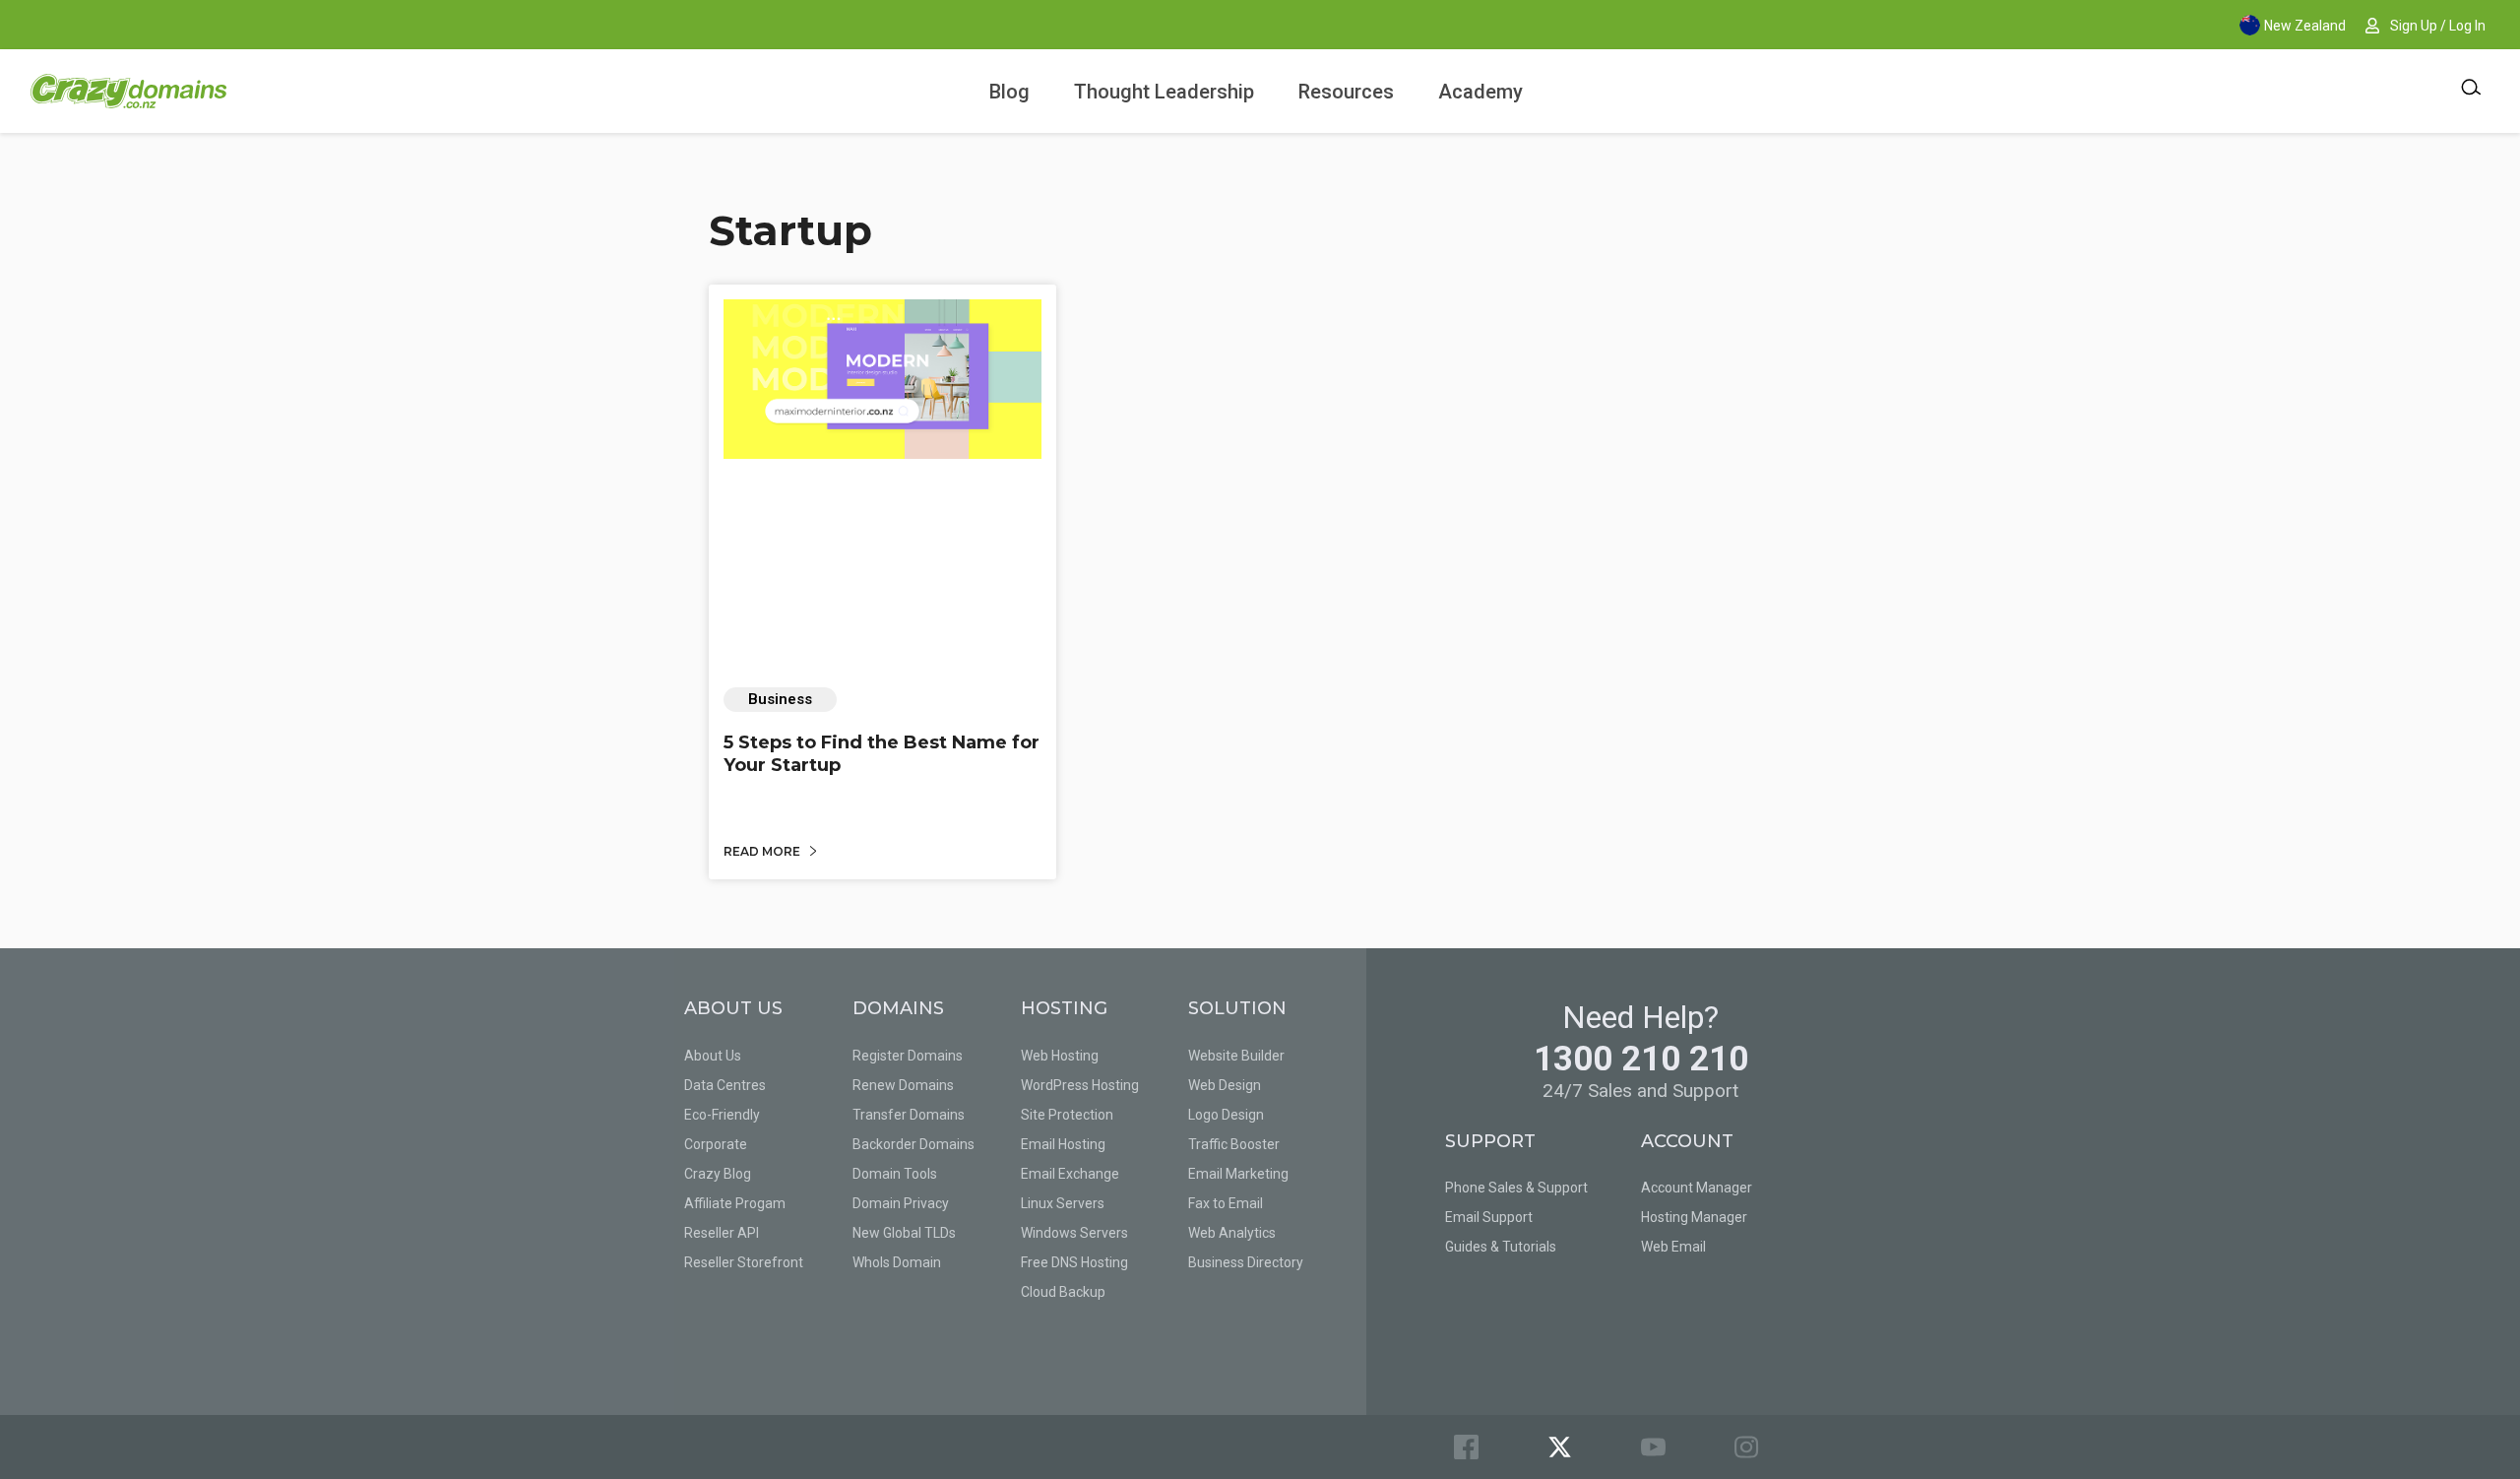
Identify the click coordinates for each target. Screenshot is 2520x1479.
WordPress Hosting (1080, 1085)
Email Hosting (1063, 1144)
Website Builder (1236, 1056)
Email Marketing (1238, 1174)
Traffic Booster (1234, 1144)
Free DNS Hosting (1074, 1262)
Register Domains (908, 1056)
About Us (713, 1056)
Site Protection (1067, 1115)
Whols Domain (897, 1262)
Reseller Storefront (744, 1262)
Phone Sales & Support (1516, 1188)
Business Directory (1246, 1262)
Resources (1346, 92)
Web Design (1225, 1085)
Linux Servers (1063, 1203)
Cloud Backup (1063, 1292)
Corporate (716, 1144)
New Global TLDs (904, 1233)
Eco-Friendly (722, 1115)
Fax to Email (1226, 1203)
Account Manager (1697, 1188)
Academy (1480, 92)
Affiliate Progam (735, 1203)
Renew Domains (903, 1085)
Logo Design (1226, 1115)
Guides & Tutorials (1501, 1247)
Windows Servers (1074, 1233)
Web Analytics (1232, 1233)
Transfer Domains (909, 1115)
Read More (763, 851)
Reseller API (722, 1233)
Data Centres (725, 1085)
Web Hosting (1060, 1056)
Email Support (1489, 1217)
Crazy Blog (718, 1174)
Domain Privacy (901, 1203)
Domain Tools (895, 1174)
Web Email (1673, 1247)
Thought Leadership (1164, 92)
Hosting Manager (1694, 1217)
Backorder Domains (913, 1144)
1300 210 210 (1641, 1059)
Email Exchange (1070, 1174)
